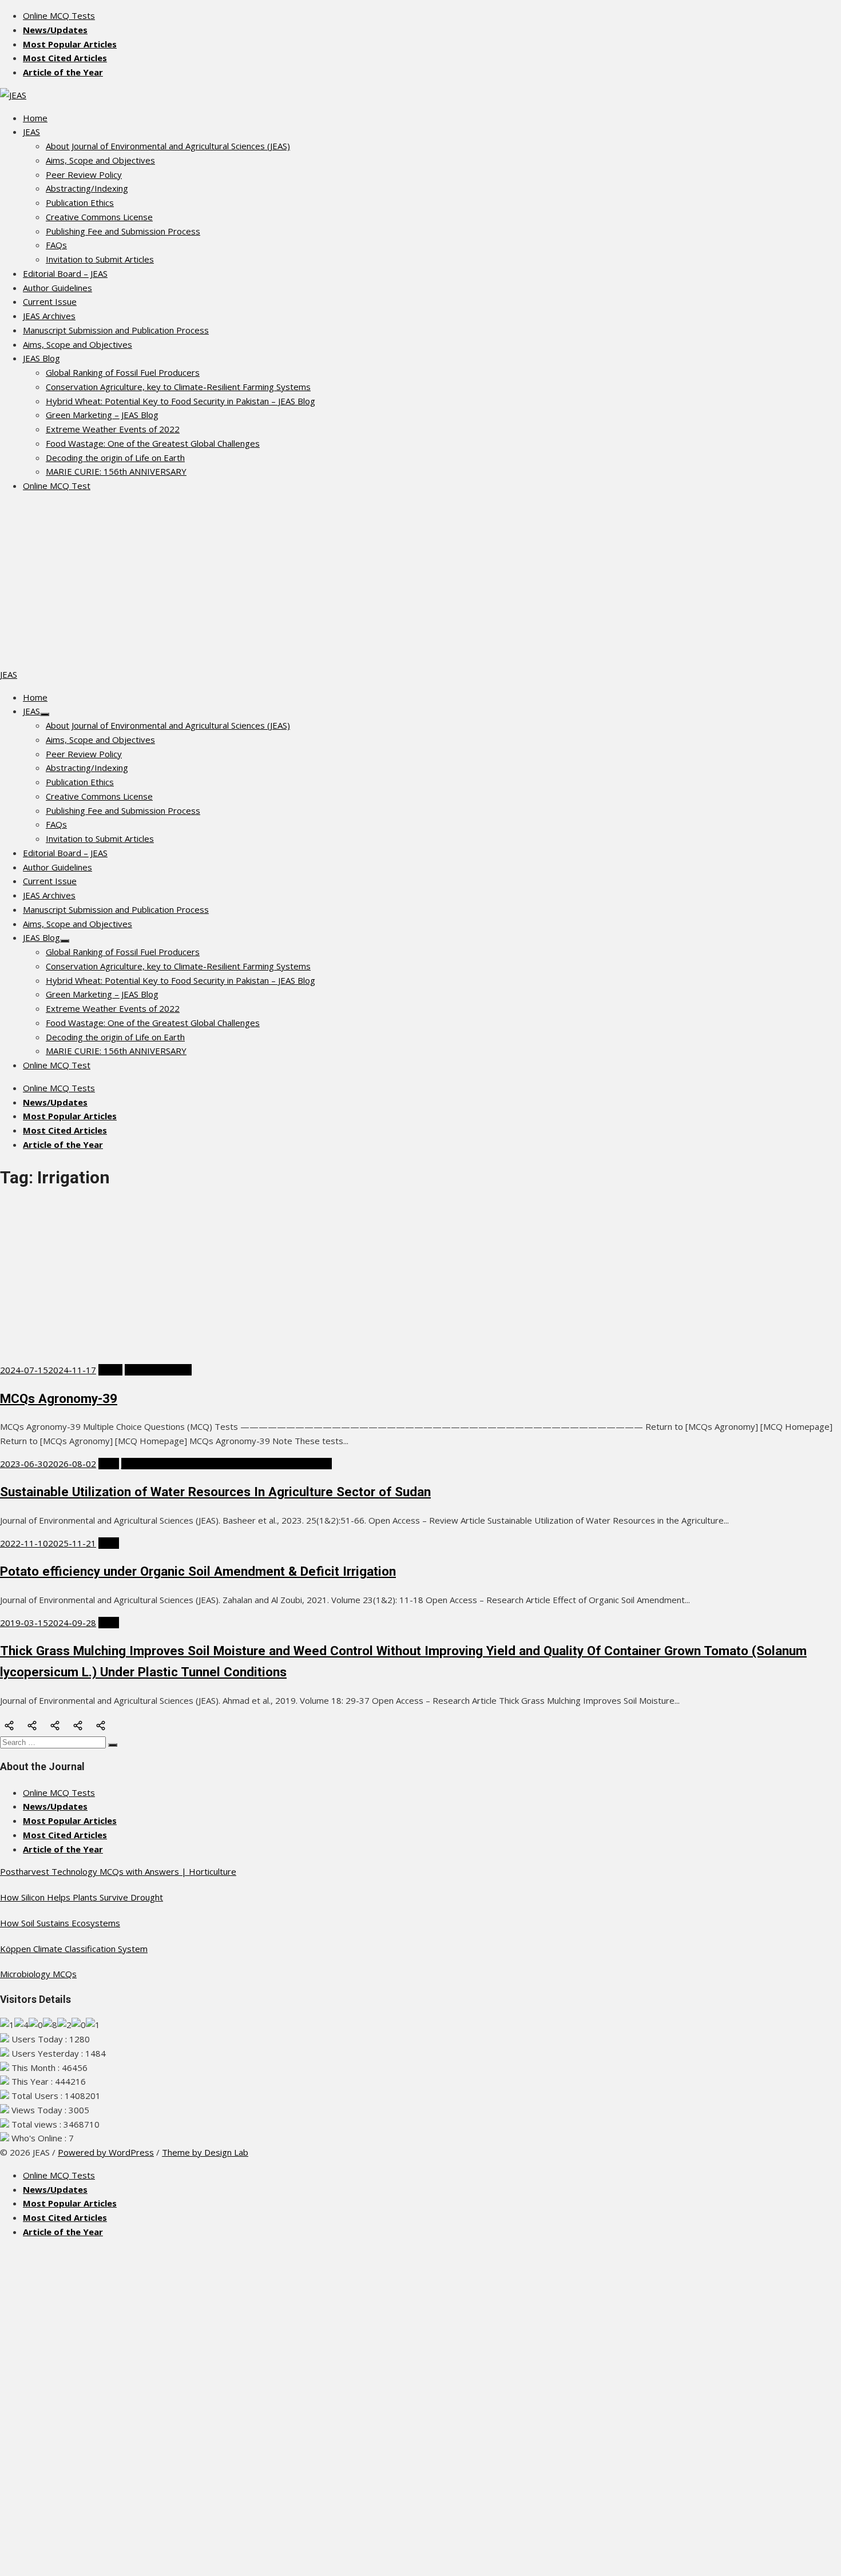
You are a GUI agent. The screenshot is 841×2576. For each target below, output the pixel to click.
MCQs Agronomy (158, 1370)
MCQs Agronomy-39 (59, 1398)
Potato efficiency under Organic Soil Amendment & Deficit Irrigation (198, 1571)
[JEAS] (13, 95)
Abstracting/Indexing (87, 188)
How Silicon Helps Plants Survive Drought (82, 1897)
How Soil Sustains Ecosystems (60, 1923)
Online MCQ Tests (59, 15)
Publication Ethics (80, 202)
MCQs (110, 1370)
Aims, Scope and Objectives (100, 160)
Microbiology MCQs (38, 1974)
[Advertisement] (420, 582)
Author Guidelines (57, 288)
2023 (109, 1464)
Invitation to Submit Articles (100, 259)
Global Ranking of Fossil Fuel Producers (123, 372)
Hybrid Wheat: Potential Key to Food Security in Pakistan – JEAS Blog (181, 401)
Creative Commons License (99, 217)
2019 (109, 1623)
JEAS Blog (41, 358)
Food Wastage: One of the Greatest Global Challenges (153, 443)
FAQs (56, 245)
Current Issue (50, 301)
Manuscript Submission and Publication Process (116, 330)
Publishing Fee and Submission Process (123, 231)
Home (35, 118)
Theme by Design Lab (205, 2152)
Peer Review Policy (84, 174)
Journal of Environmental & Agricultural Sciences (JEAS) (227, 1464)
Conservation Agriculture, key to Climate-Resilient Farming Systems (178, 387)
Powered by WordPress (106, 2152)
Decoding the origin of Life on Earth (115, 458)
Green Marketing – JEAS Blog (102, 415)
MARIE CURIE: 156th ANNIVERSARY (116, 471)
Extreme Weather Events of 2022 (113, 429)
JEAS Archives (49, 316)
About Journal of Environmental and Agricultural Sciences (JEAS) (168, 146)
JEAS (31, 132)
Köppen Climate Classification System (74, 1949)
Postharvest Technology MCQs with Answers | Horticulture (118, 1871)
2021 (109, 1543)
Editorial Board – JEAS (65, 273)
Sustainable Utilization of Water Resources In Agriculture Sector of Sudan (215, 1492)
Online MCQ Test (57, 486)
